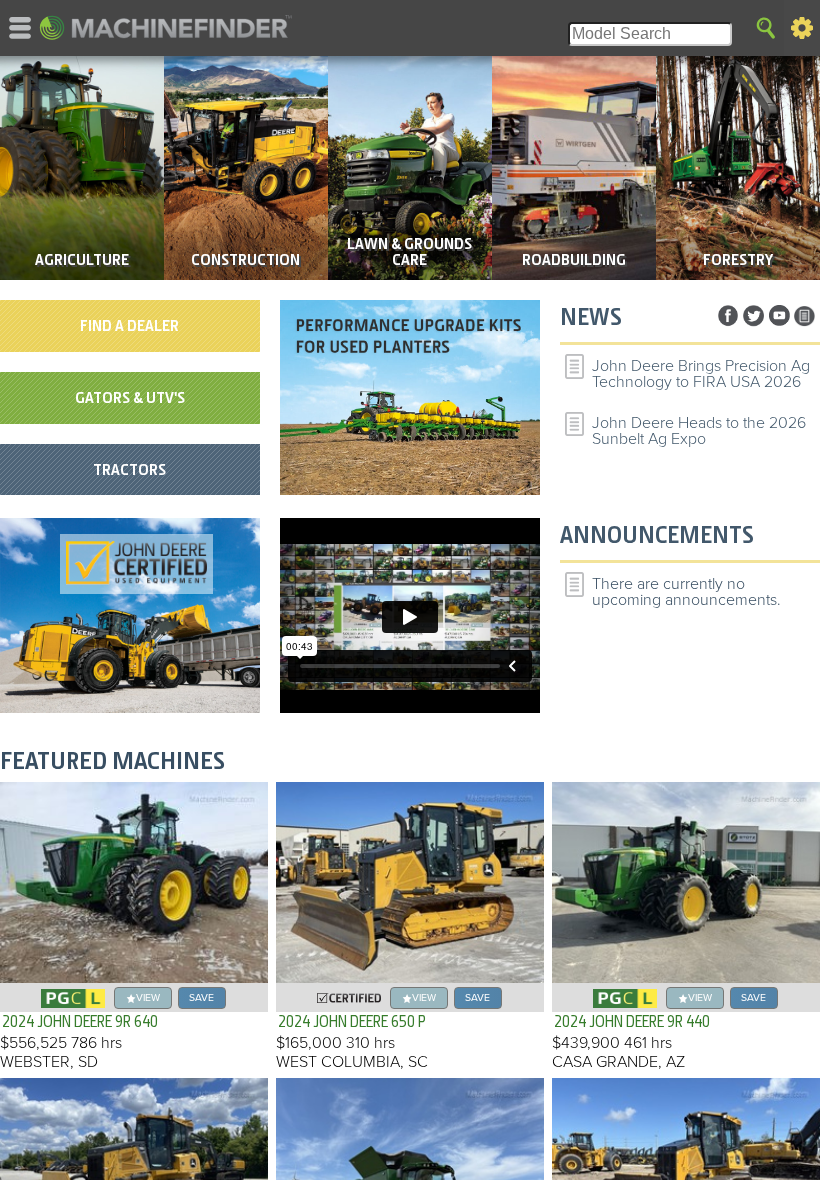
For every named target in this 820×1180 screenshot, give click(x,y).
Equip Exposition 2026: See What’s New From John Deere (696, 489)
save (201, 997)
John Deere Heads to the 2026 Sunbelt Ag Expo (699, 431)
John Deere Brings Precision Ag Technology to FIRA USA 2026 (701, 374)
